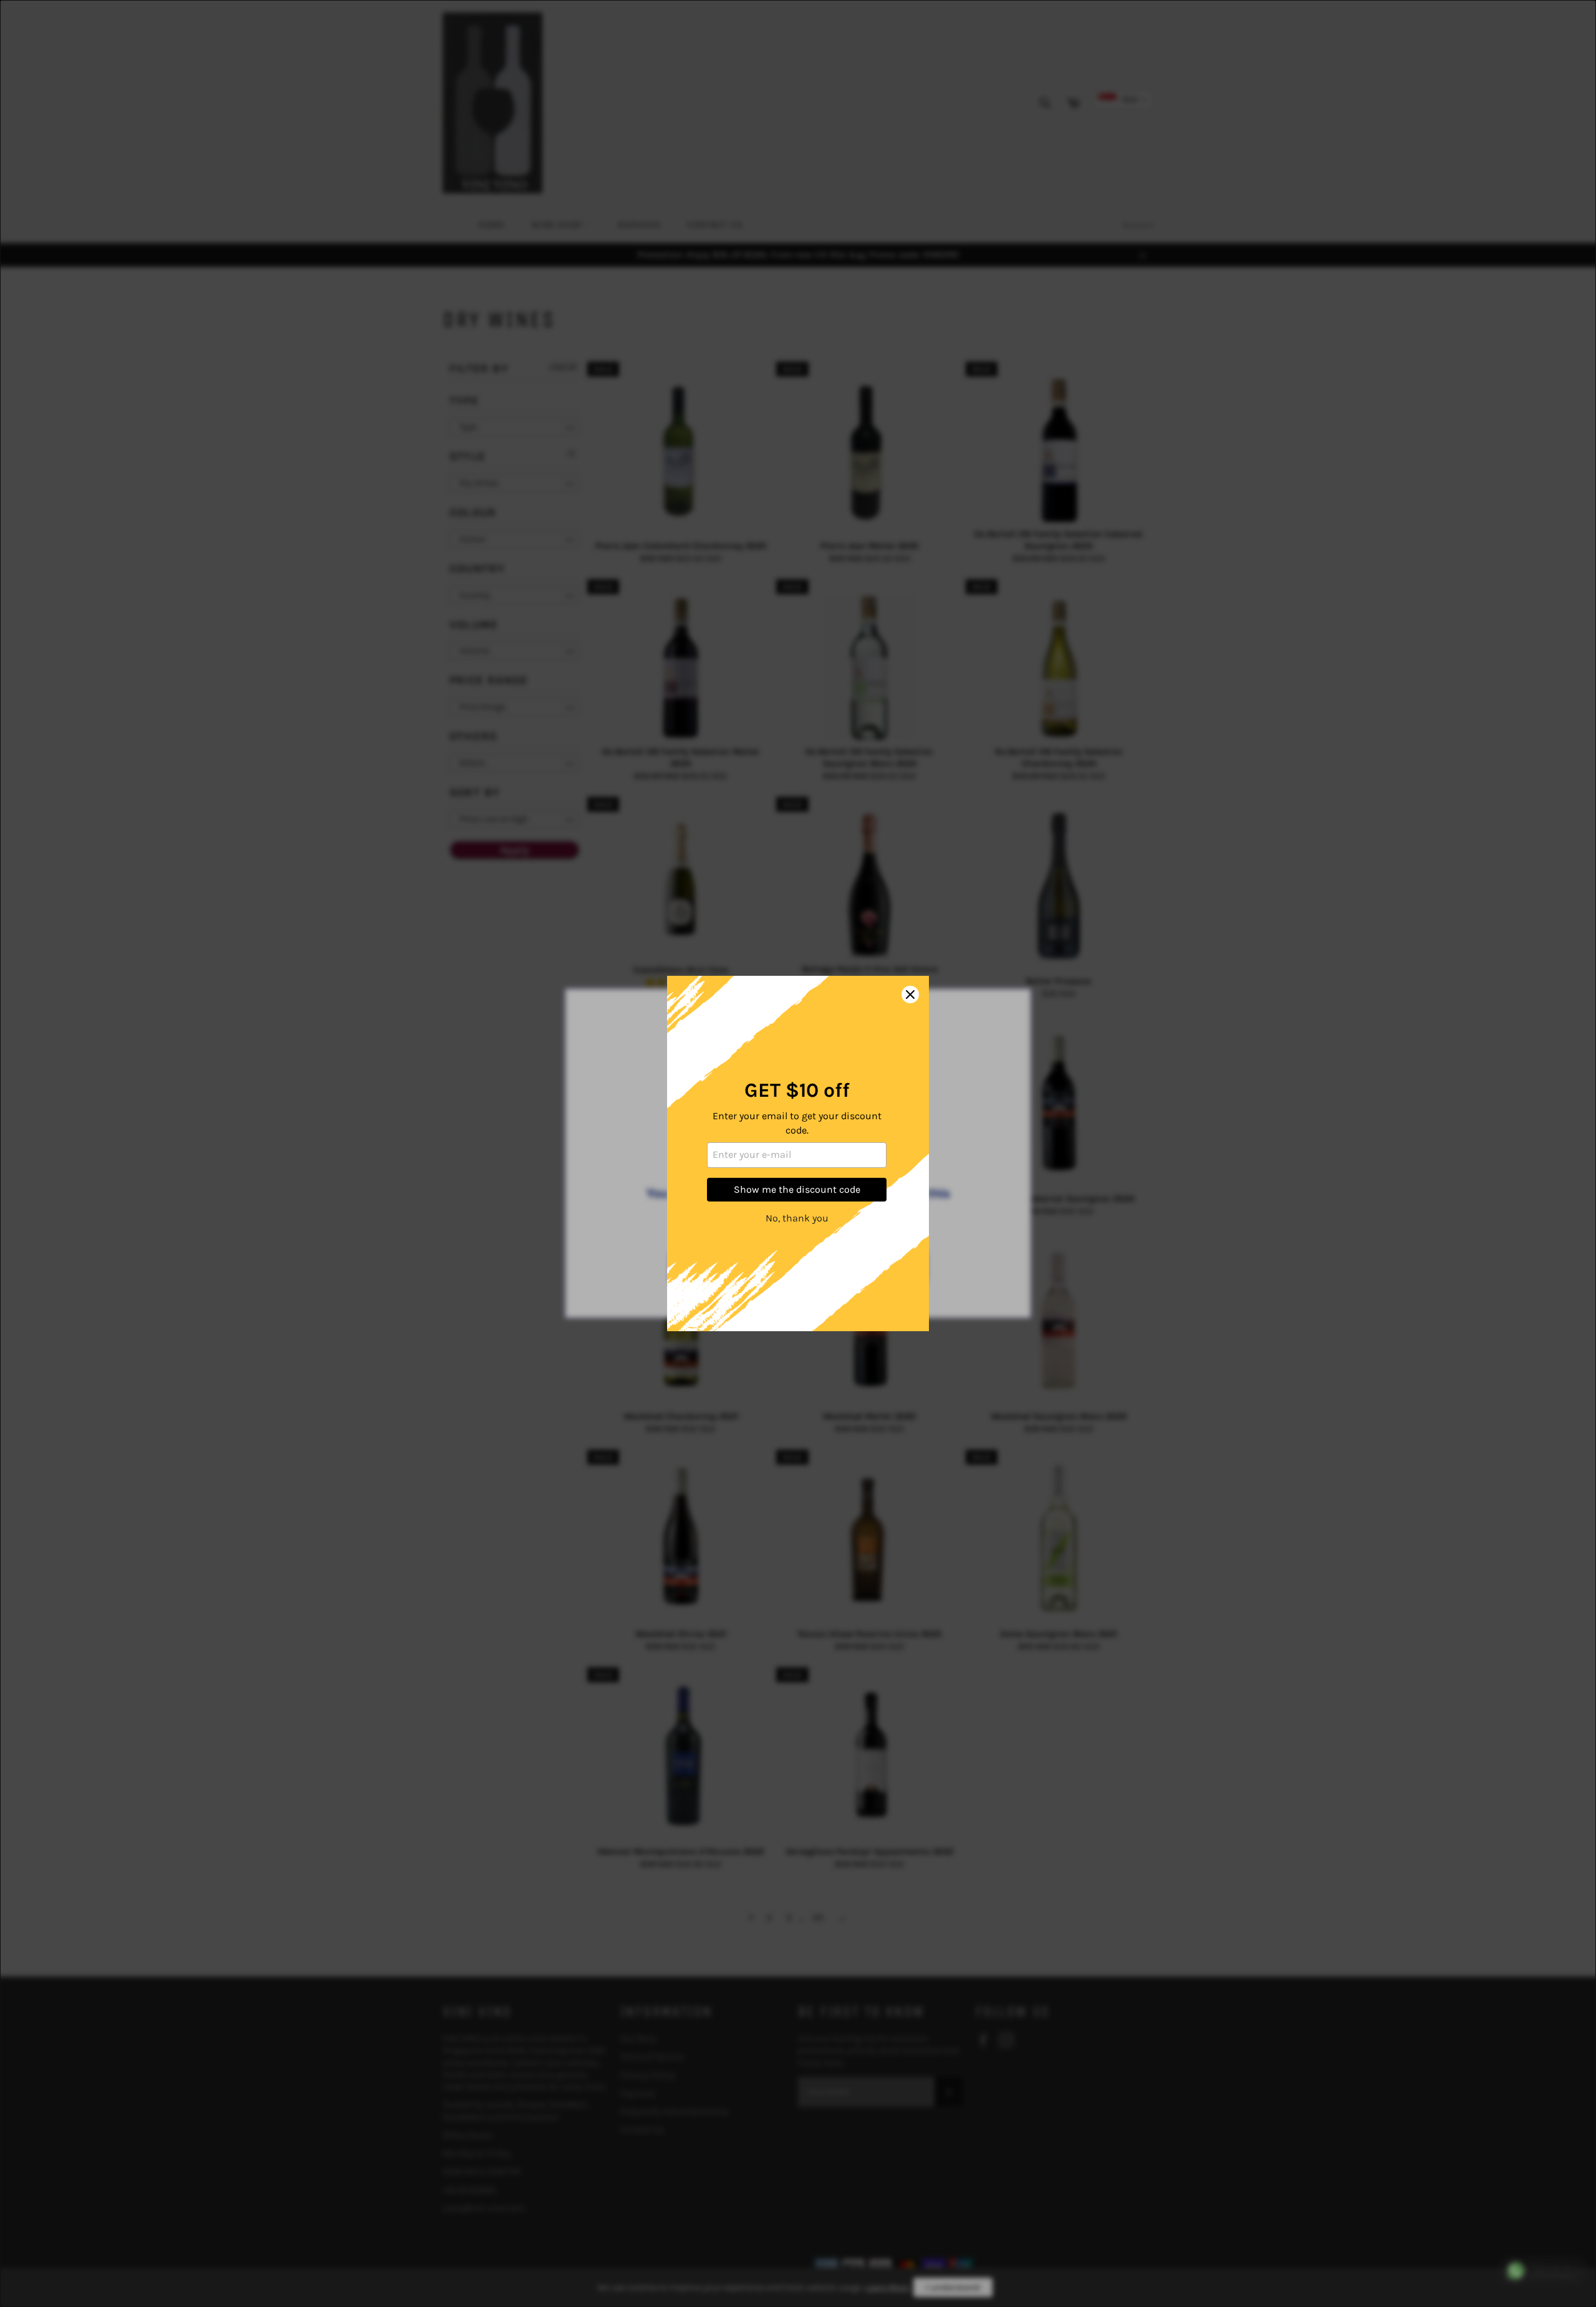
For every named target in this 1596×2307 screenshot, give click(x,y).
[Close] (910, 995)
